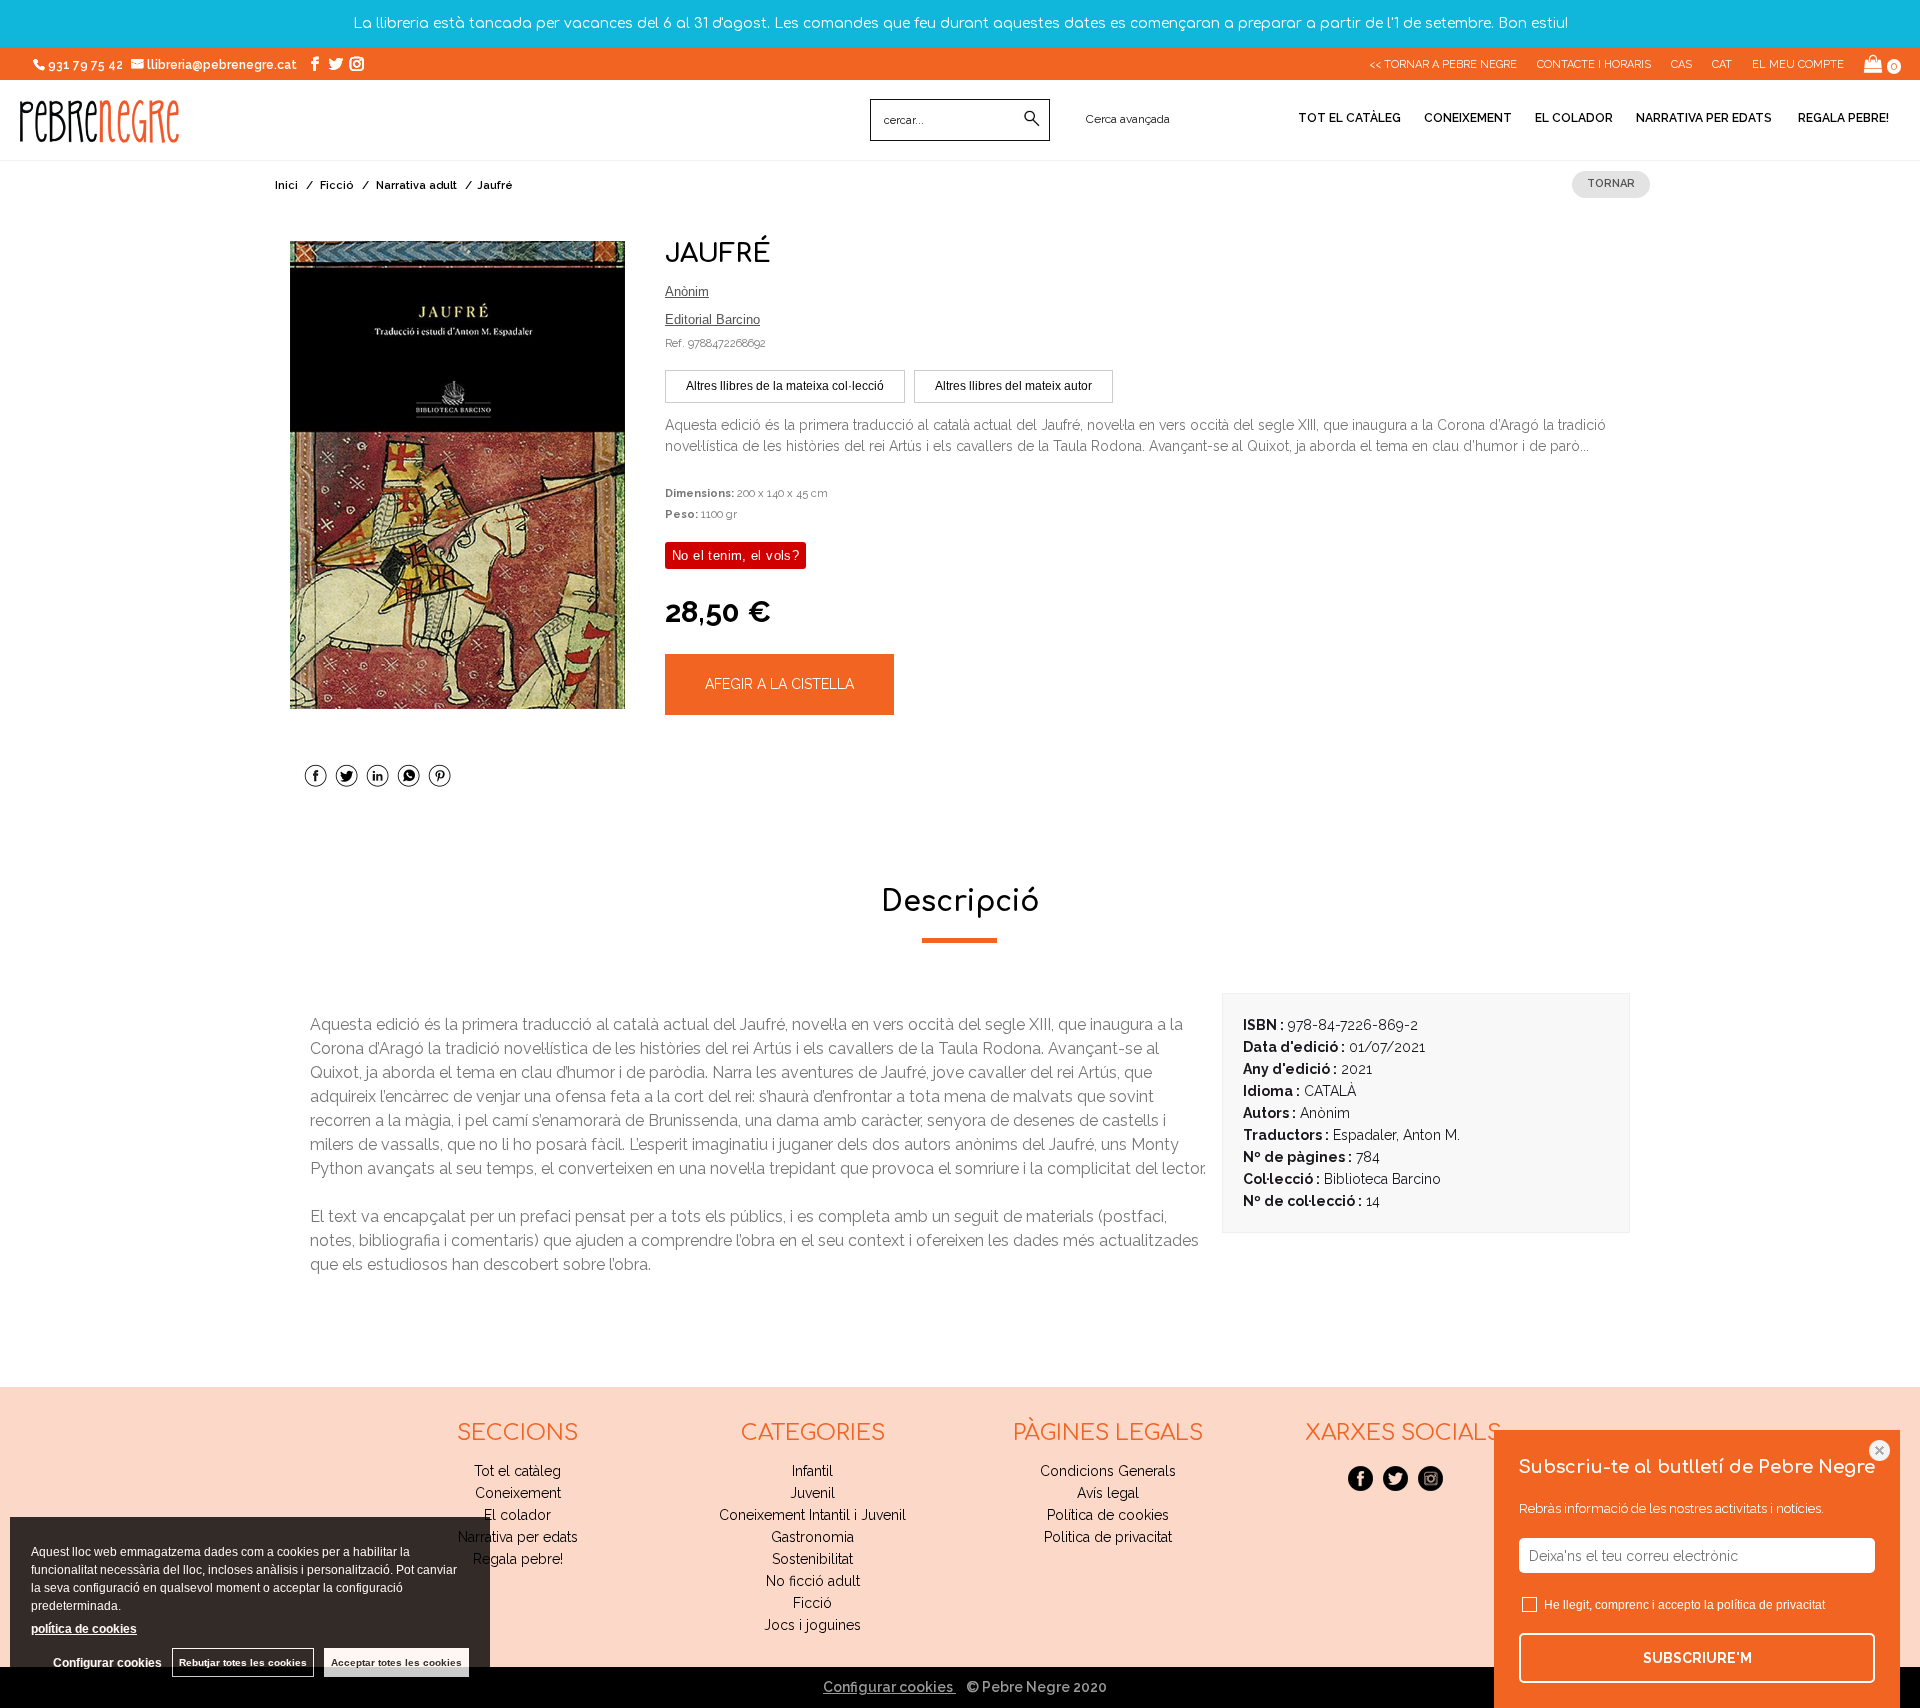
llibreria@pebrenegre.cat (223, 65)
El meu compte (1798, 64)
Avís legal (1108, 1493)
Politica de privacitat (1108, 1537)
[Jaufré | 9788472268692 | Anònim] (457, 475)
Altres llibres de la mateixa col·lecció (785, 386)
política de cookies (84, 1629)
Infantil (812, 1471)
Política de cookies (1108, 1515)
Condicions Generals (1108, 1471)
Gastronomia (812, 1537)
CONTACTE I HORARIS (1594, 64)
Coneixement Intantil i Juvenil (812, 1515)
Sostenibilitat (812, 1559)
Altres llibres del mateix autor (1013, 386)
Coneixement (1468, 118)
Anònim (687, 291)
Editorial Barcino (712, 319)
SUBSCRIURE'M (1697, 1658)
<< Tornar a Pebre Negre (1443, 64)
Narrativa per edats (1704, 118)
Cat (1722, 64)
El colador (1574, 118)
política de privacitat (1771, 1605)
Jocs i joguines (812, 1625)
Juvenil (812, 1493)
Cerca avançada (1128, 119)
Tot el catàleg (1349, 118)
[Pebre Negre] (99, 132)
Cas (1681, 64)
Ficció (812, 1603)
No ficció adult (813, 1581)
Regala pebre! (1842, 118)
